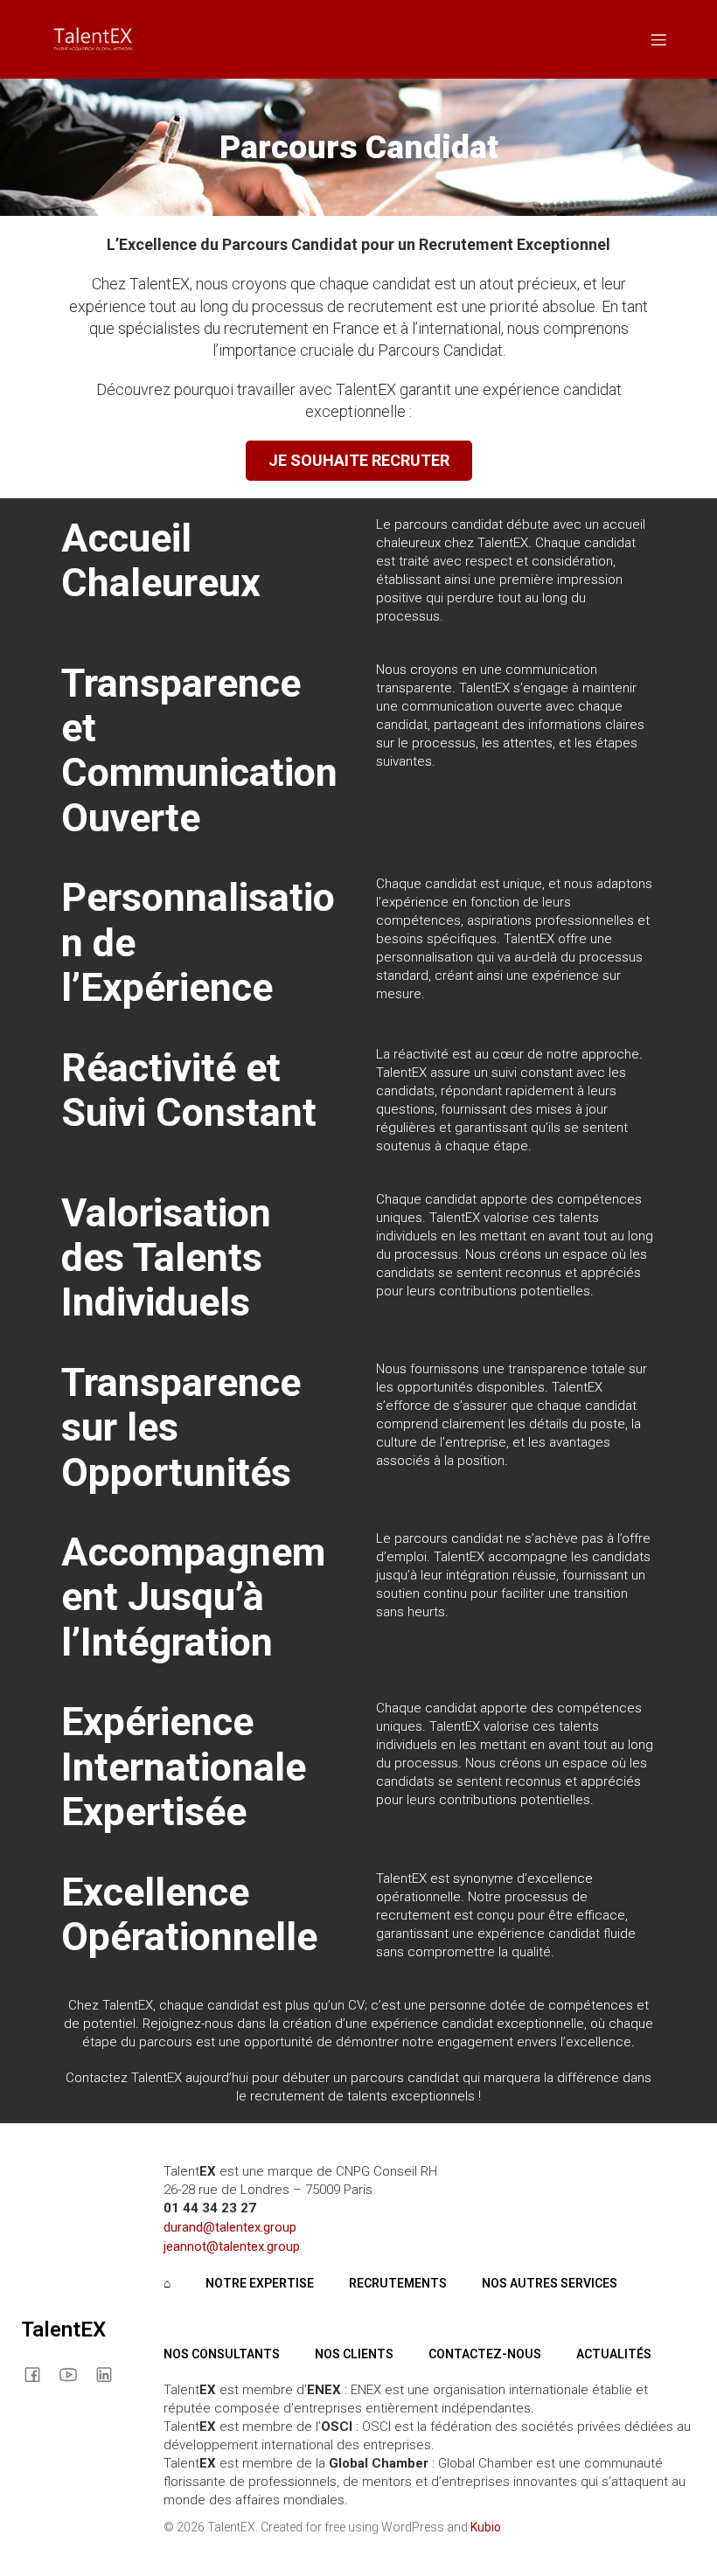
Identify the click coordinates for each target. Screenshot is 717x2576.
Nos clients (354, 2354)
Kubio (486, 2527)
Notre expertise (260, 2283)
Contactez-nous (485, 2354)
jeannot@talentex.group (232, 2246)
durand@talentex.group (230, 2227)
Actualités (614, 2354)
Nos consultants (222, 2354)
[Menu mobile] (658, 39)
